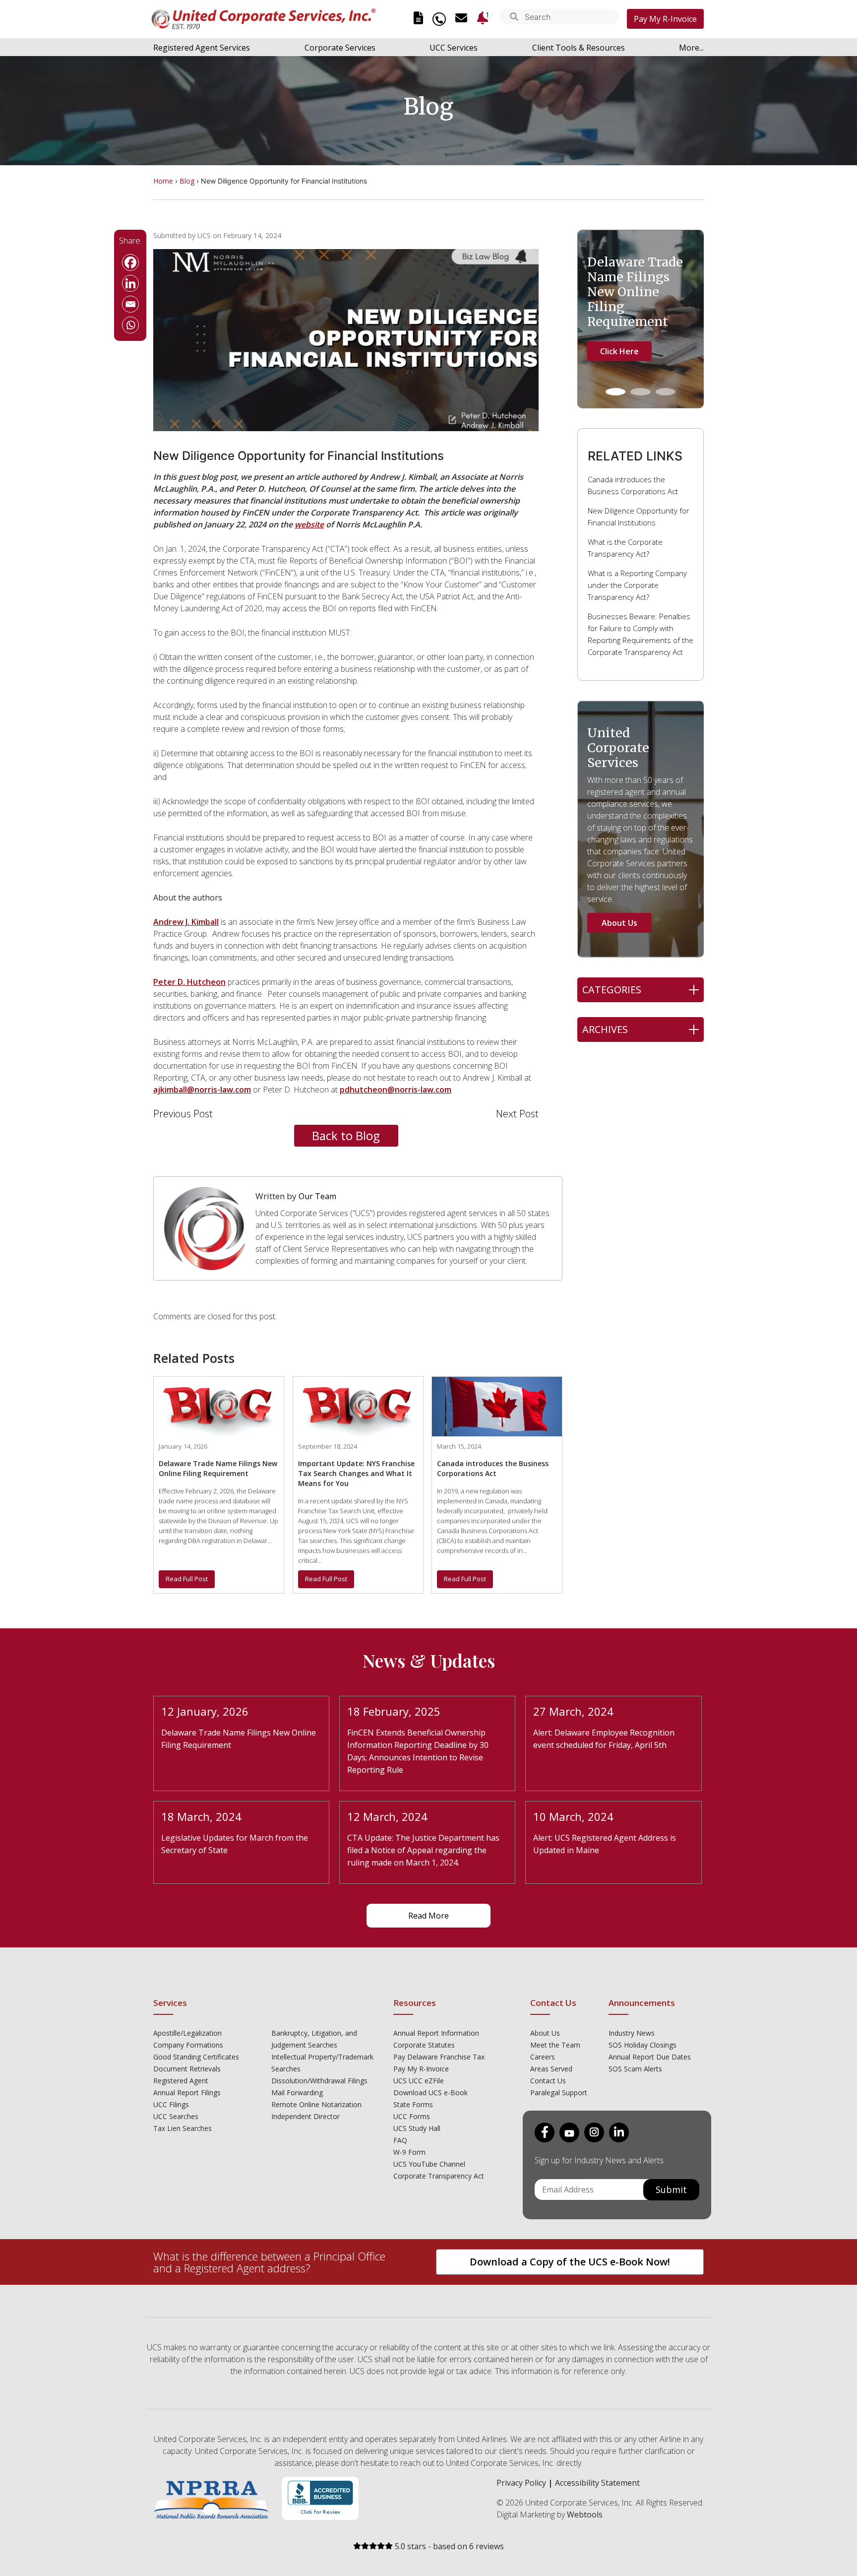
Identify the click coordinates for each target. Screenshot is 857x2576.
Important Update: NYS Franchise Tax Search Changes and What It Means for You (356, 1473)
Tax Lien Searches (183, 2128)
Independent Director (306, 2116)
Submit (671, 2190)
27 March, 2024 (573, 1711)
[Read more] (219, 1406)
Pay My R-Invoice (665, 19)
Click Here (619, 351)
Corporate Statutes (424, 2045)
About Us (619, 923)
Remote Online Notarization (316, 2104)
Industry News (632, 2033)
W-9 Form (409, 2152)
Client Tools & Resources (579, 48)
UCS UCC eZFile (419, 2081)
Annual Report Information (436, 2033)
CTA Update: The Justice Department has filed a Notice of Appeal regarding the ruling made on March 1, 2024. (423, 1850)
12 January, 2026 (205, 1711)
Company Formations (188, 2045)
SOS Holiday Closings (643, 2045)
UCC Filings (171, 2104)
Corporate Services (340, 48)
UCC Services (454, 48)
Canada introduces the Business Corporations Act (493, 1468)
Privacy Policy (521, 2483)
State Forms (413, 2104)
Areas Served (551, 2069)
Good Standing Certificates (196, 2057)
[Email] (130, 304)
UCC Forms (412, 2116)
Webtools (585, 2514)
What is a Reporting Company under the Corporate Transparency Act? (637, 585)
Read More (428, 1916)
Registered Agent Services (202, 48)
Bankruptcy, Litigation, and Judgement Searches (314, 2039)
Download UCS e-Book (430, 2093)
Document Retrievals (187, 2069)
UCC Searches (176, 2116)
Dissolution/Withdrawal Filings (319, 2081)
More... (691, 48)
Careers (543, 2057)
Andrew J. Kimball (186, 922)
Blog (187, 181)
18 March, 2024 (201, 1816)
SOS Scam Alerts (635, 2069)
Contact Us (548, 2081)
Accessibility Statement (597, 2483)
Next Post (517, 1114)
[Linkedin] (130, 283)
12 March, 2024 (387, 1816)
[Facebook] (130, 262)
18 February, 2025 (394, 1711)
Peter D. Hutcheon (189, 982)
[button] (514, 18)
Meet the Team (555, 2045)
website (309, 524)
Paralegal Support (559, 2093)
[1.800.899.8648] (439, 19)
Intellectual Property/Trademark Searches (322, 2063)
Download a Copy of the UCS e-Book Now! (570, 2262)
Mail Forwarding (297, 2093)
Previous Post (183, 1114)
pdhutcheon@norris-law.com (396, 1090)
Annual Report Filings (187, 2093)
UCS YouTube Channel (429, 2164)
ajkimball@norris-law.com (202, 1090)
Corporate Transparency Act (439, 2176)
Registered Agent (181, 2081)
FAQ (400, 2140)
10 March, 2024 (573, 1816)
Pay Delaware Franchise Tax (439, 2057)
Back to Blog (346, 1135)
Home (163, 181)
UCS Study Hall (417, 2128)
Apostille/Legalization (187, 2033)
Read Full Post (187, 1579)
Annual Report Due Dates (650, 2057)
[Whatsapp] (130, 325)
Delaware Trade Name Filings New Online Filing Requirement (218, 1468)
